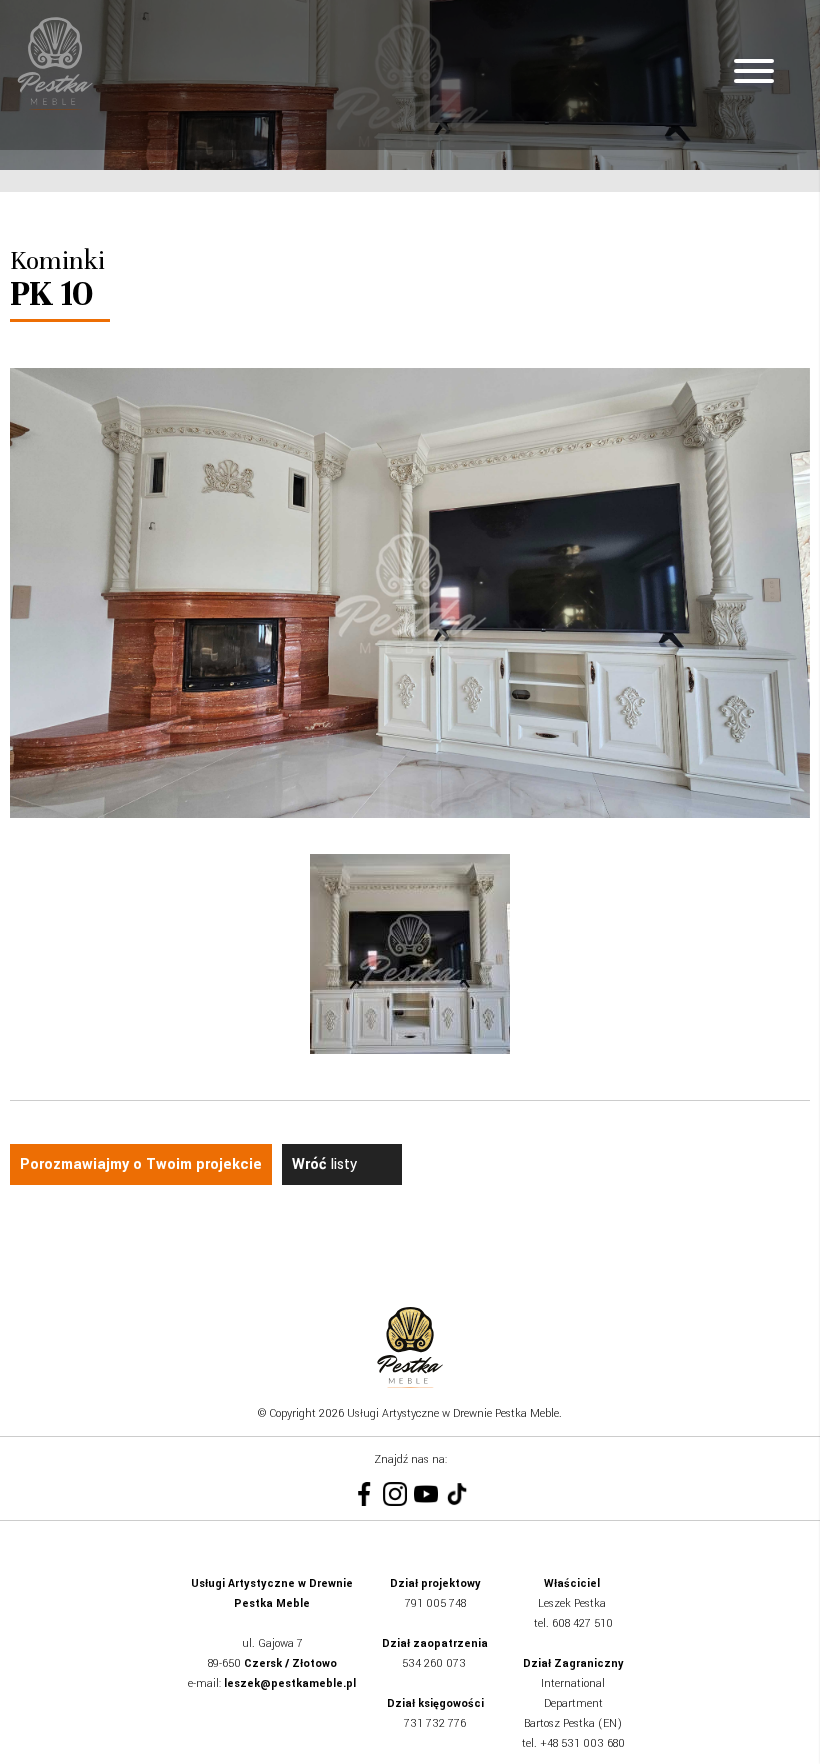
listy (324, 1164)
